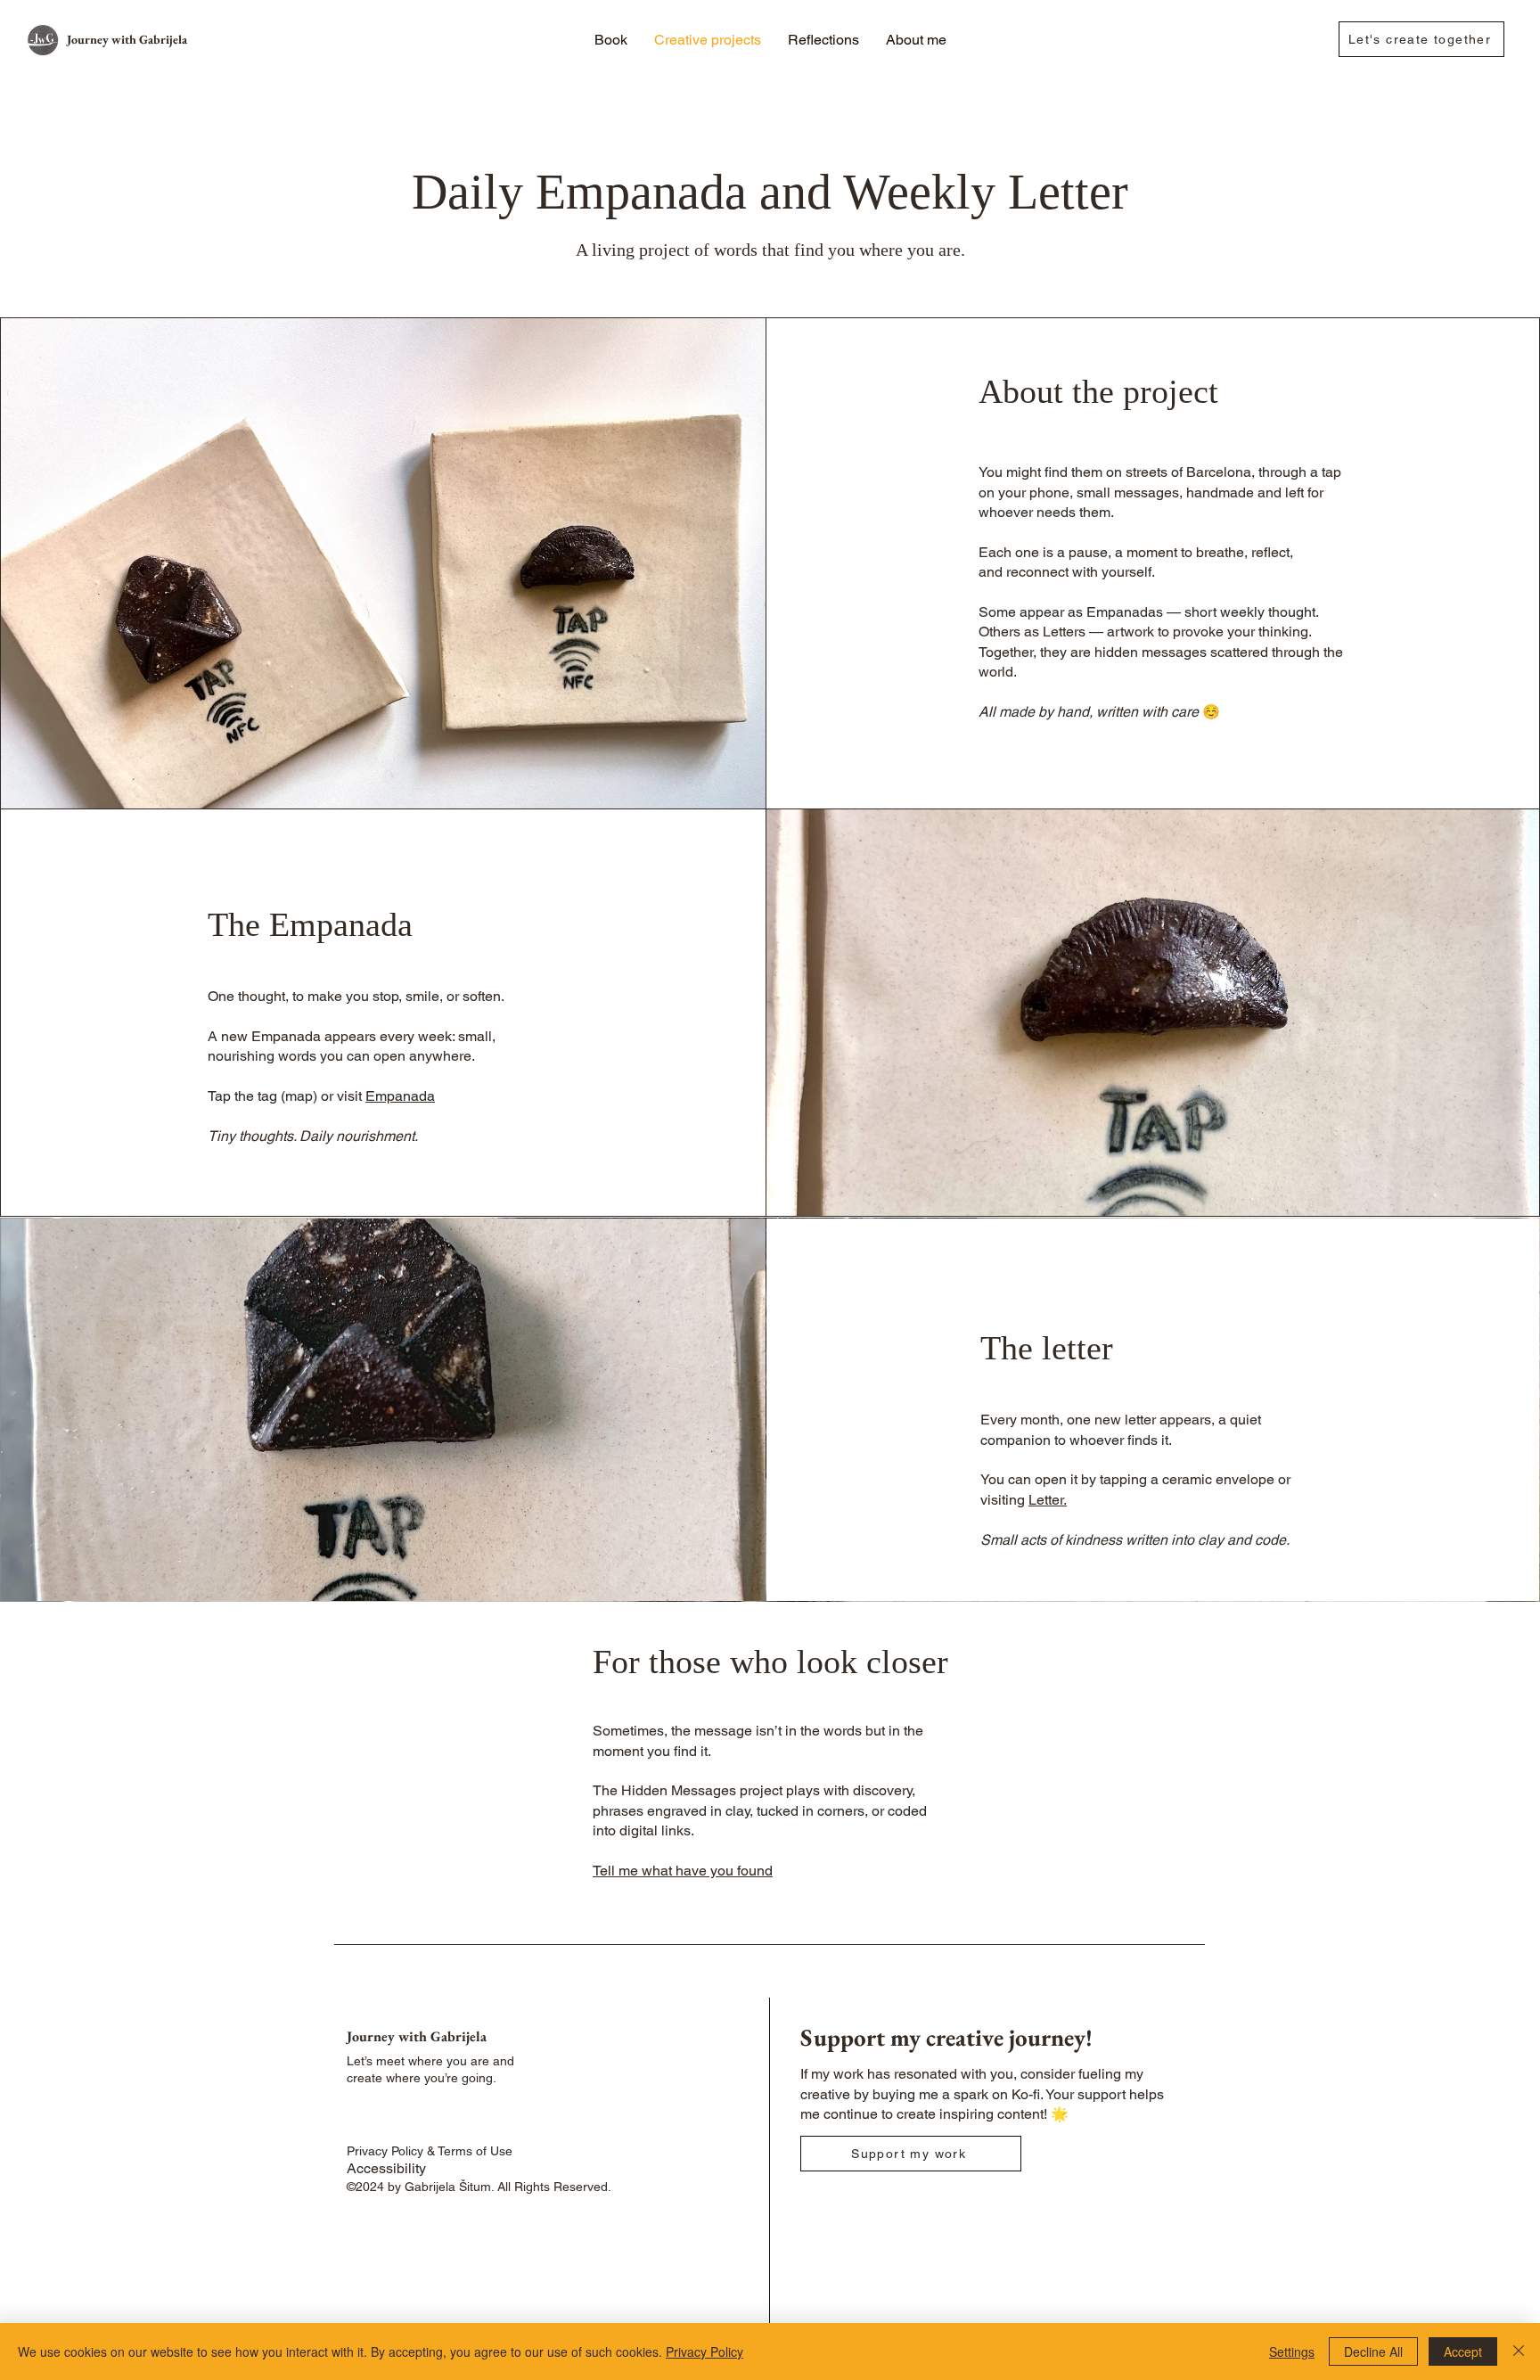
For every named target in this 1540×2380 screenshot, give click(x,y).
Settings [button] (1292, 2351)
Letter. (1048, 1500)
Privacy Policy (704, 2351)
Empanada (400, 1096)
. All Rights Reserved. (553, 2187)
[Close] (1519, 2351)
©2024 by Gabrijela (403, 2187)
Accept (1463, 2351)
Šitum (475, 2187)
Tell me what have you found (683, 1871)
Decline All (1373, 2351)
